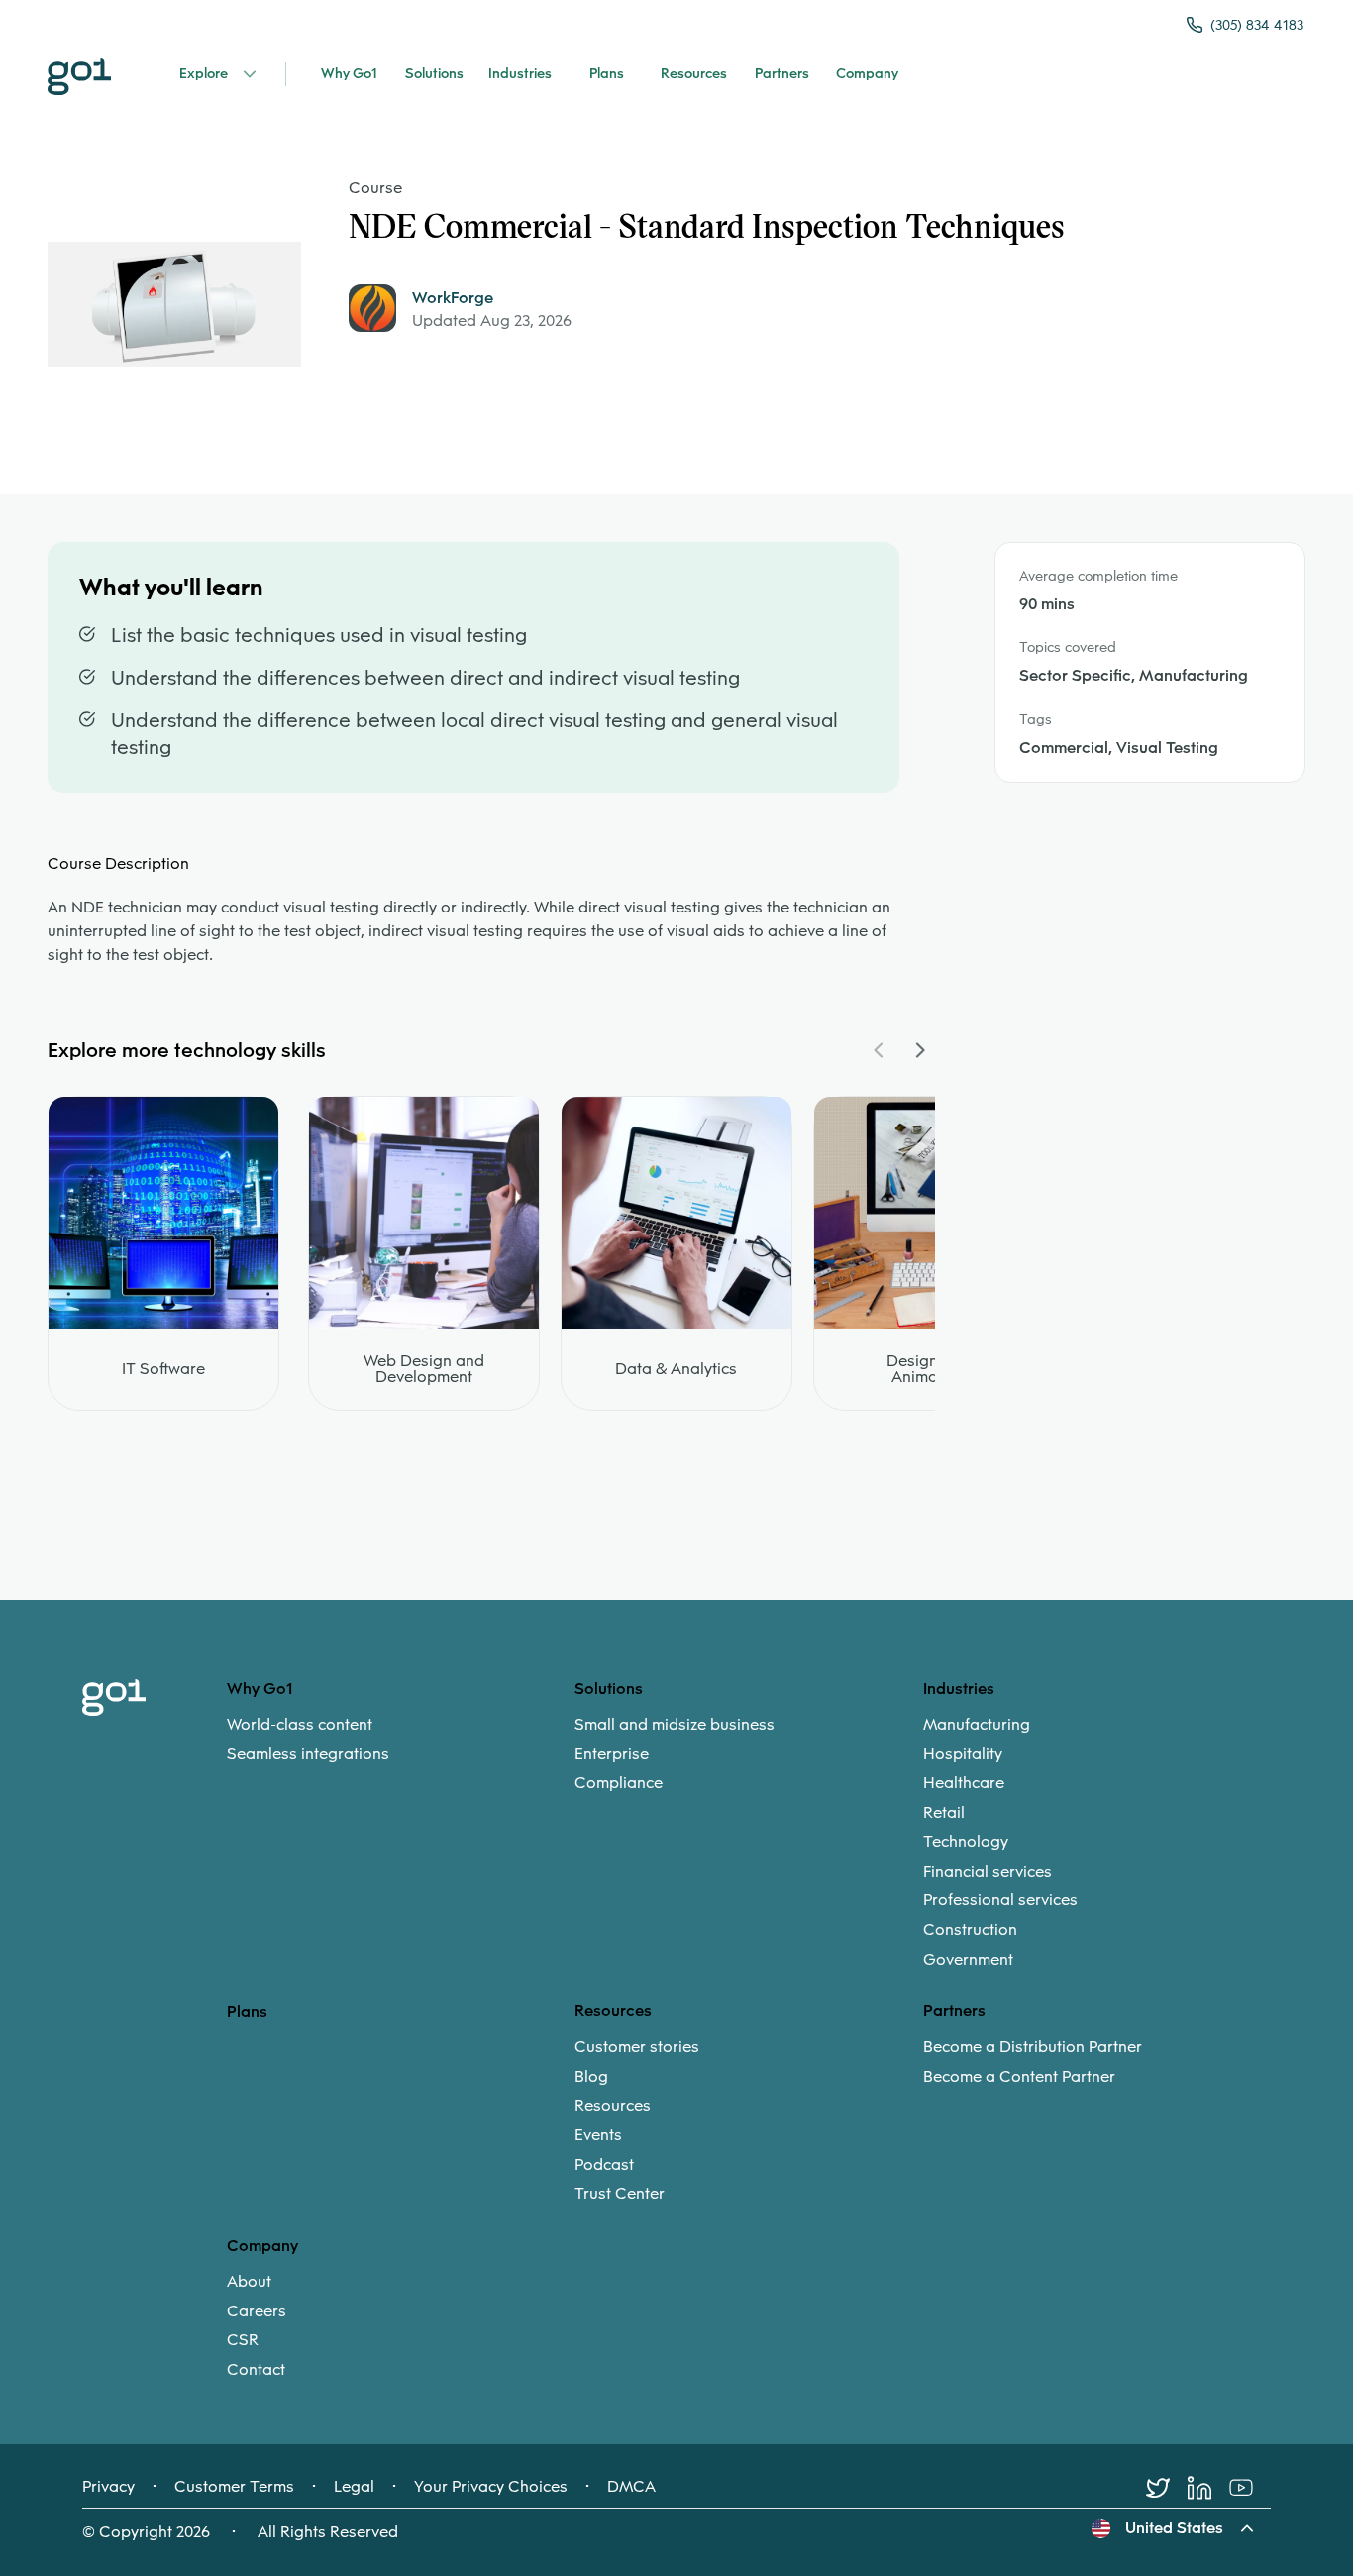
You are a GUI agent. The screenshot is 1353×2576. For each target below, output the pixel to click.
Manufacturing (977, 1725)
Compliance (619, 1783)
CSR (243, 2340)
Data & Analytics (676, 1369)
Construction (970, 1930)
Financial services (988, 1872)
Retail (944, 1813)
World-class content (300, 1725)
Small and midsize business (675, 1725)
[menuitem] (401, 1739)
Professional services (1000, 1900)
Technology (966, 1842)
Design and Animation (929, 1369)
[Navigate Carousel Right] (919, 1050)
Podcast (604, 2165)
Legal (354, 2487)
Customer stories (637, 2047)
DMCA (631, 2487)
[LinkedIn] (1208, 2488)
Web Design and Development (424, 1369)
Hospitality (963, 1754)
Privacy (108, 2487)
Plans (247, 2012)
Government (968, 1960)
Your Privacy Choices (491, 2487)
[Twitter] (1167, 2488)
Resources (613, 2106)
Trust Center (620, 2194)
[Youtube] (1250, 2488)
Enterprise (612, 1754)
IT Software (163, 1369)
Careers (257, 2311)
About (249, 2282)
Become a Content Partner (1019, 2077)
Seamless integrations (308, 1754)
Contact (256, 2370)
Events (598, 2135)
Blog (591, 2077)
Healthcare (964, 1783)
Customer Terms (234, 2487)
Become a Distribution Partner (1033, 2047)
